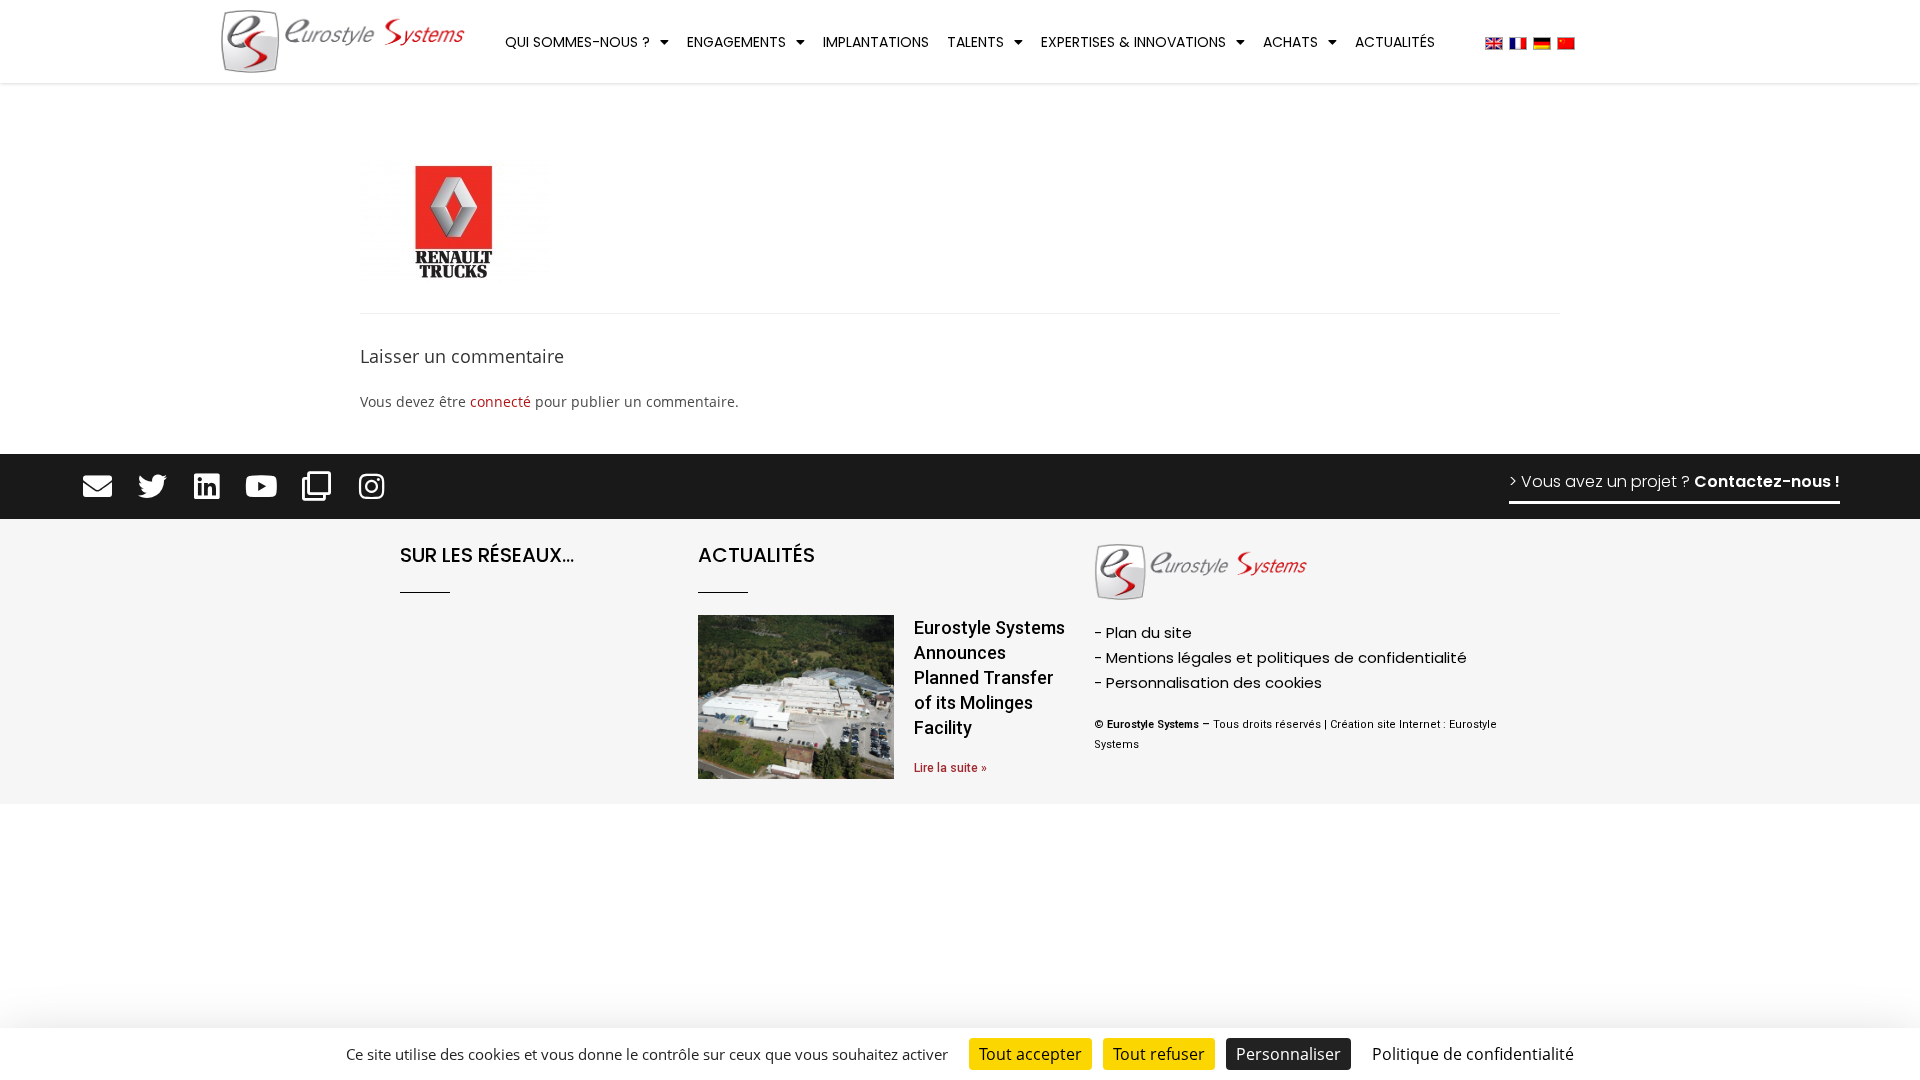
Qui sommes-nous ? (577, 42)
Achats (1290, 42)
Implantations (876, 42)
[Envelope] (97, 486)
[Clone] (316, 486)
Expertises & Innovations (1133, 42)
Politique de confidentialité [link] (1473, 1054)
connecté (500, 401)
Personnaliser (1288, 1054)
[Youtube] (261, 486)
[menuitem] (1494, 42)
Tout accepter (1030, 1054)
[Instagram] (371, 486)
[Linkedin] (207, 486)
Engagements (736, 42)
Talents (975, 42)
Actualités (1395, 42)
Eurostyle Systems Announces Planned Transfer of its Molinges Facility (989, 678)
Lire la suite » (950, 768)
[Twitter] (152, 486)
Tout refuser (1159, 1054)
